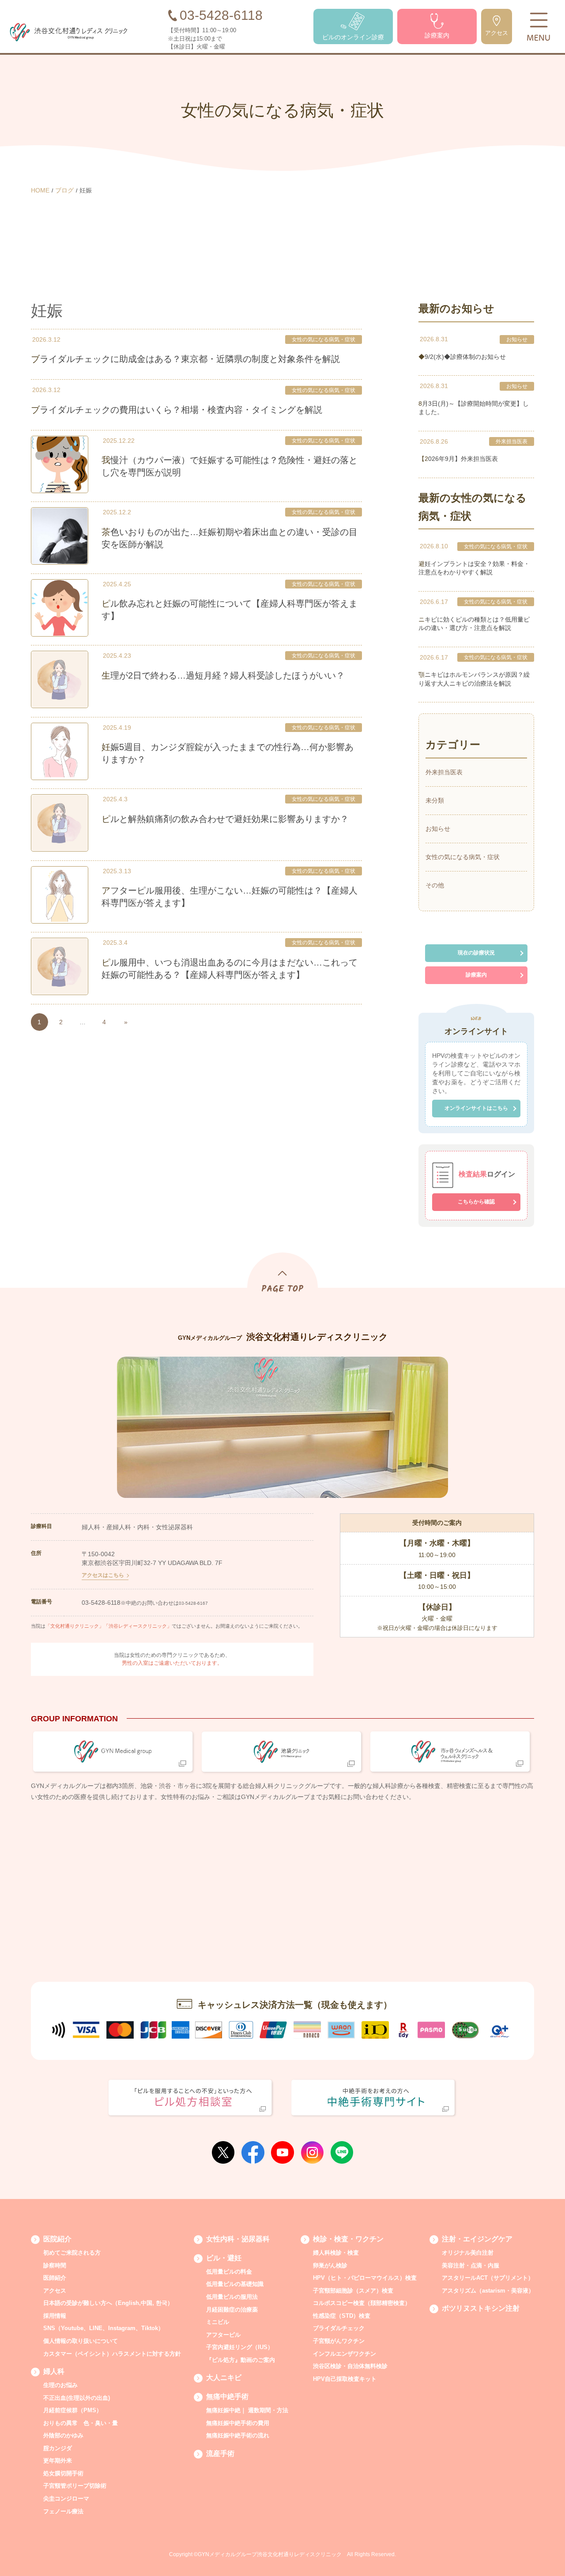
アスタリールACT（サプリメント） (488, 2278)
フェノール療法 (63, 2511)
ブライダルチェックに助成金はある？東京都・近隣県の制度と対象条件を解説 (185, 359)
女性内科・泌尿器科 (238, 2239)
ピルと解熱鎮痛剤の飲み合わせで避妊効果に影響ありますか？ (225, 819)
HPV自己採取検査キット (345, 2379)
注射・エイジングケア (477, 2239)
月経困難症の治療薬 (232, 2310)
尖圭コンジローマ (66, 2499)
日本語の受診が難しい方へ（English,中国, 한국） (108, 2303)
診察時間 (55, 2265)
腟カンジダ (58, 2448)
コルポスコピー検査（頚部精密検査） (362, 2303)
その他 (435, 885)
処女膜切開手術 (63, 2473)
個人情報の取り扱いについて (81, 2341)
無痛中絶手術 (227, 2397)
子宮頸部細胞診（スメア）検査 (353, 2291)
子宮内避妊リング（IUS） (240, 2347)
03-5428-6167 (193, 1603)
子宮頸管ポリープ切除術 (75, 2486)
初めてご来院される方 (72, 2253)
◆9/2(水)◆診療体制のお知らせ (462, 357)
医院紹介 (57, 2239)
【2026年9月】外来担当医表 (458, 459)
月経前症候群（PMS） (73, 2410)
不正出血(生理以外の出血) (77, 2398)
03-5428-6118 (101, 1603)
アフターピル (223, 2335)
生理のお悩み (60, 2385)
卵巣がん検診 (330, 2265)
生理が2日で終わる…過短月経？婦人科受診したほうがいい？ (223, 675)
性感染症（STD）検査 (342, 2316)
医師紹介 (55, 2278)
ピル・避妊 (224, 2258)
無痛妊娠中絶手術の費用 (238, 2423)
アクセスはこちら (103, 1575)
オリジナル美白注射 (468, 2253)
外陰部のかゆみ (63, 2435)
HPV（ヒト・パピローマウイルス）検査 (365, 2278)
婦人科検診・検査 (336, 2253)
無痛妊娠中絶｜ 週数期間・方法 (247, 2410)
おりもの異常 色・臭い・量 (81, 2423)
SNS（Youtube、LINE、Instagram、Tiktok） (104, 2328)
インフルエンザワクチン (345, 2354)
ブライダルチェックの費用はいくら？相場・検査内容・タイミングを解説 (177, 410)
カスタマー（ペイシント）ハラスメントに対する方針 (112, 2354)
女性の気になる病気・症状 (324, 339)
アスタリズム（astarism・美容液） (488, 2291)
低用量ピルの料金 (229, 2272)
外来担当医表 (512, 441)
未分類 (435, 800)
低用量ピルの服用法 (232, 2297)
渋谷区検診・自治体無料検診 (350, 2366)
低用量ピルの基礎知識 (235, 2284)
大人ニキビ (224, 2378)
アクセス (55, 2291)
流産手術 (220, 2453)
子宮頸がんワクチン (339, 2341)
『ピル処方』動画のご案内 (241, 2360)
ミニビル (218, 2322)
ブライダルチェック (339, 2328)
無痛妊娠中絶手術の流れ (238, 2435)
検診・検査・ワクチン (348, 2239)
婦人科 (54, 2371)
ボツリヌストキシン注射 (481, 2308)
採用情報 (55, 2316)
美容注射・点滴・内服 (471, 2265)
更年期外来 (58, 2461)
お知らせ (517, 339)
